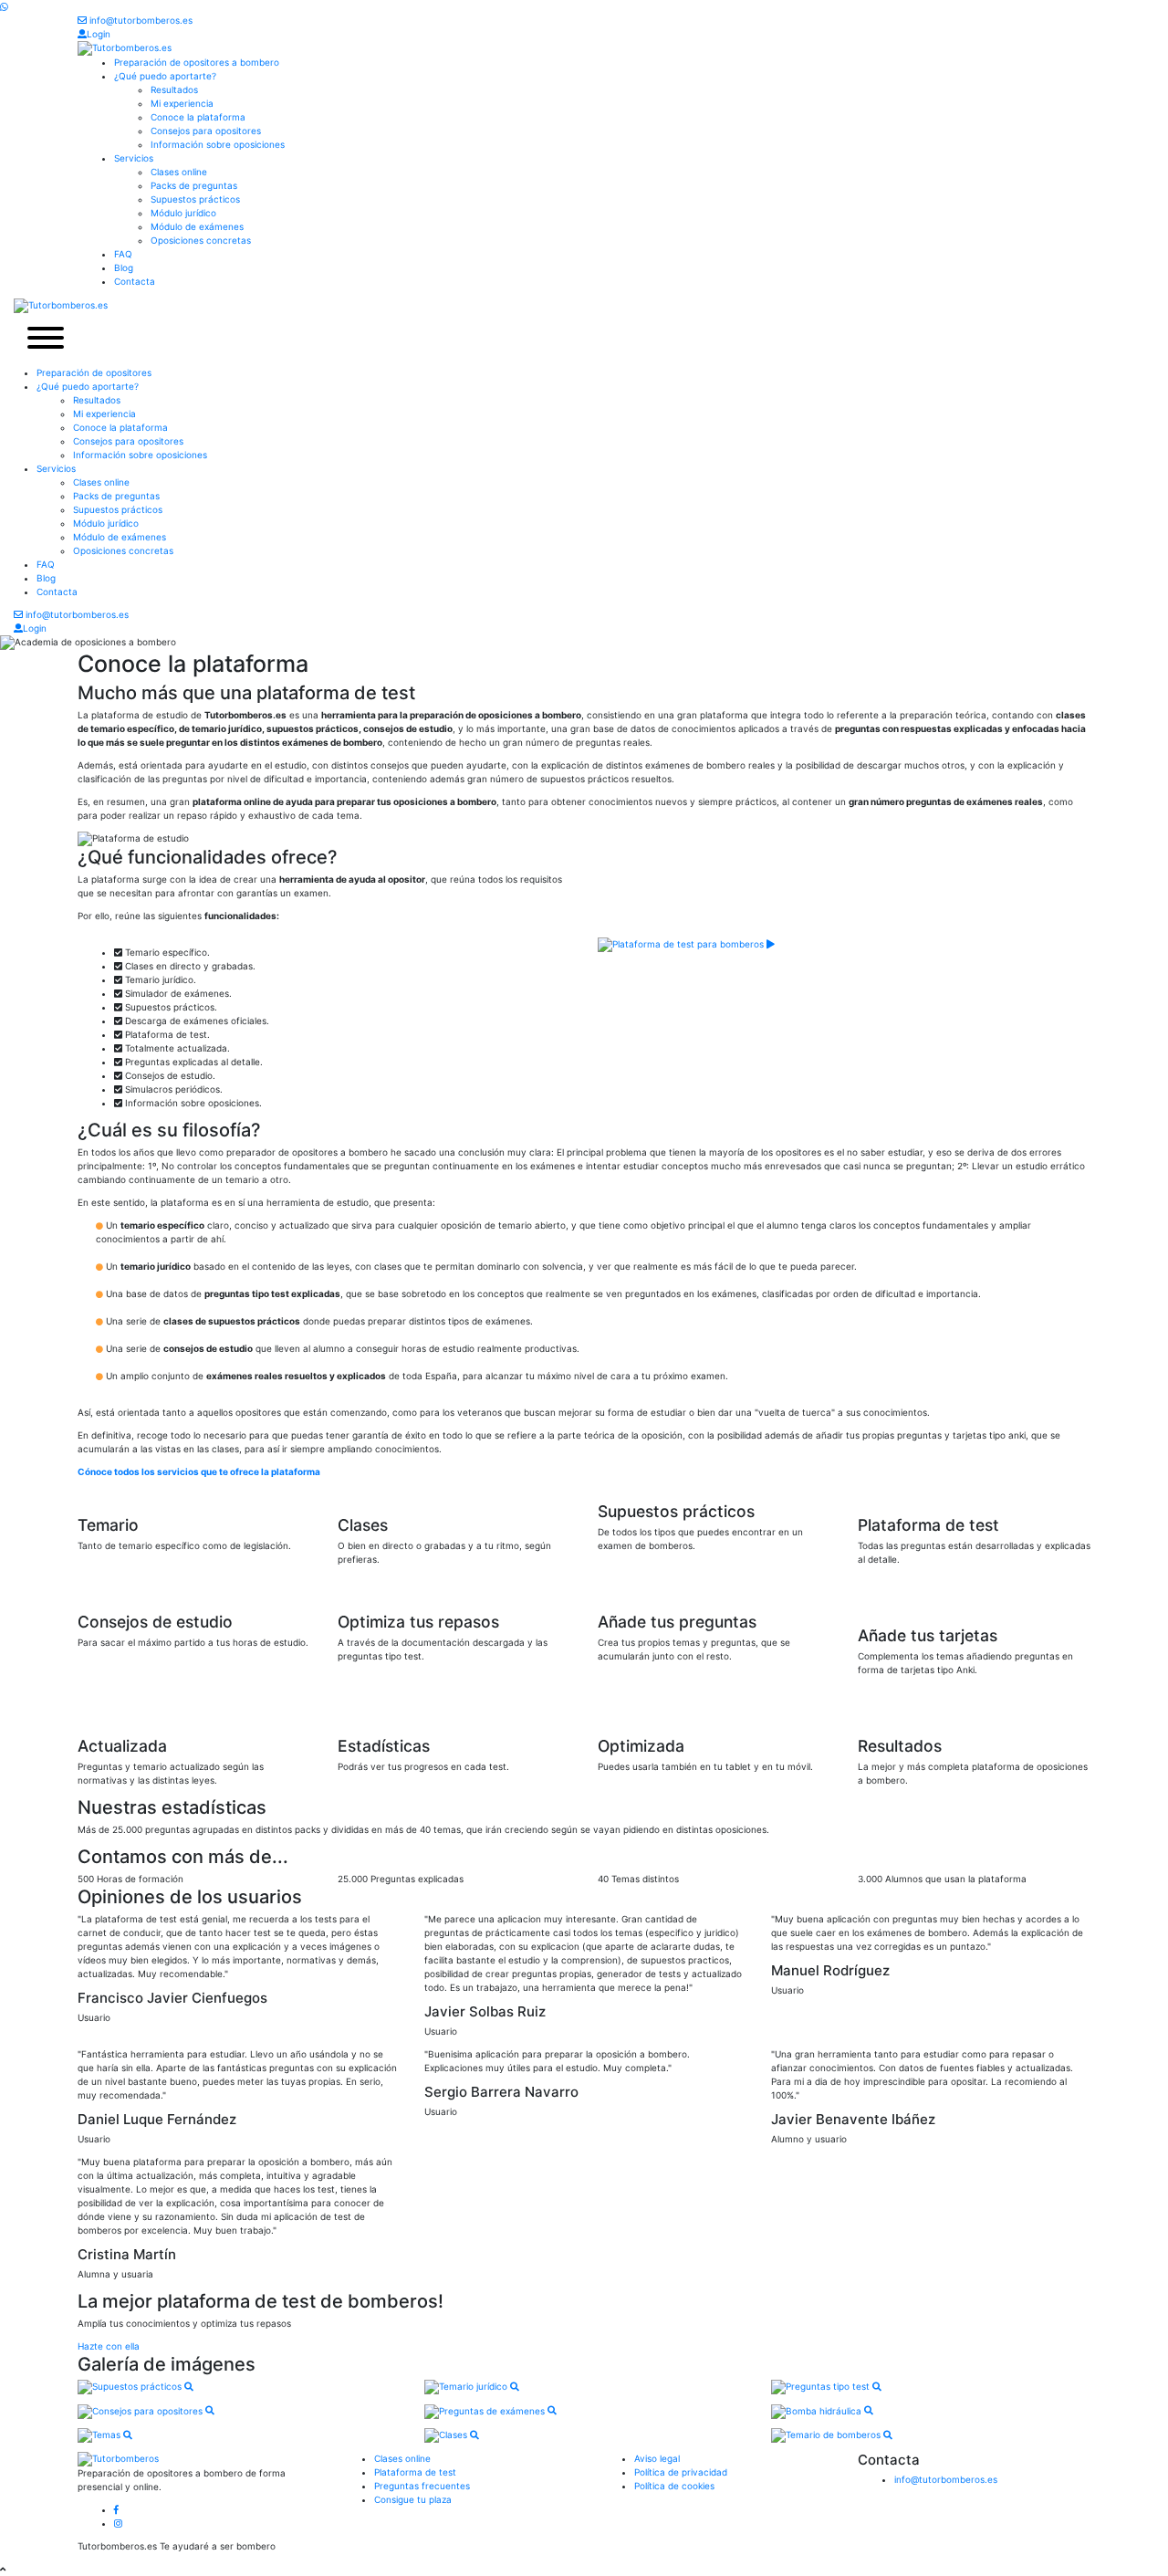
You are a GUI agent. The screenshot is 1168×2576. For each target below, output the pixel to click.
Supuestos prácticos (195, 199)
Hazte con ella (109, 2346)
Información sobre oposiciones (218, 144)
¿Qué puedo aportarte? (165, 76)
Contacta (135, 281)
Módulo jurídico (183, 213)
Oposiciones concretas (201, 240)
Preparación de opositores (94, 372)
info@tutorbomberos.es (140, 20)
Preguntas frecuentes (422, 2486)
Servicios (134, 158)
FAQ (123, 254)
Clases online (179, 172)
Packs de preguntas (194, 185)
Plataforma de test (415, 2472)
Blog (124, 267)
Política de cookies (674, 2486)
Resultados (174, 89)
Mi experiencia (182, 103)
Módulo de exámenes (197, 226)
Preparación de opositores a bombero (197, 62)
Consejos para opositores (206, 131)
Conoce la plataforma (198, 117)
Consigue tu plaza (413, 2499)
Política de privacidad (681, 2472)
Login (99, 34)
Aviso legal (657, 2458)
